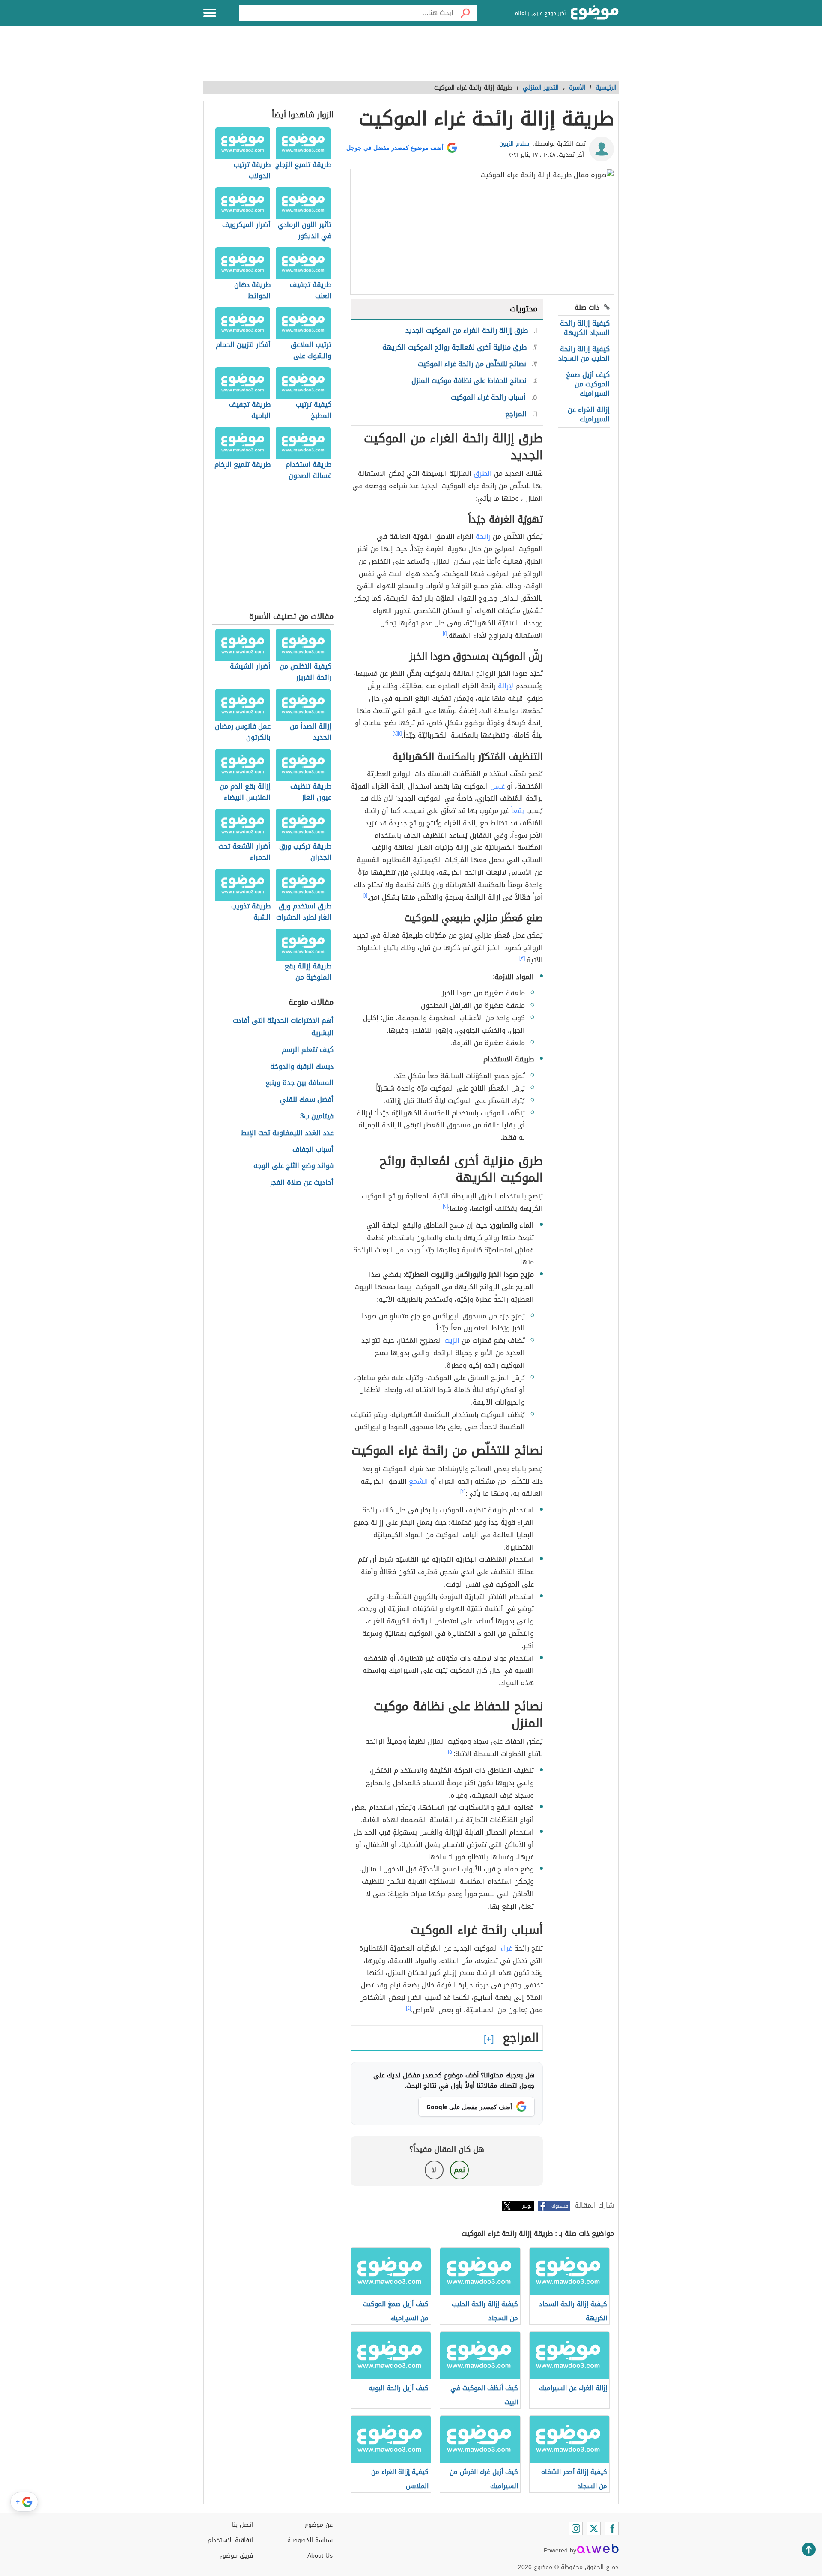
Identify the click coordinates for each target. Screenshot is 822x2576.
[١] (445, 634)
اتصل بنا (243, 2525)
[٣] (522, 958)
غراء (506, 1948)
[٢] (395, 733)
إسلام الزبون (515, 144)
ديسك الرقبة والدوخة (302, 1067)
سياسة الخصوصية (310, 2540)
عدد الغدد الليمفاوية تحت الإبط (287, 1133)
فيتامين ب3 (317, 1116)
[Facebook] (612, 2528)
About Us (320, 2556)
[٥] (451, 1752)
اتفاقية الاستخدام (230, 2540)
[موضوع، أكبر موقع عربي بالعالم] (595, 13)
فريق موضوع (236, 2556)
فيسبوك (560, 2206)
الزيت (452, 1340)
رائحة (483, 536)
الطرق (483, 474)
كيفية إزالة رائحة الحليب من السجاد (584, 354)
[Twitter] (594, 2528)
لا (434, 2170)
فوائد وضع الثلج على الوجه (293, 1166)
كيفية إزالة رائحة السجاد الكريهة (585, 328)
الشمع (418, 1481)
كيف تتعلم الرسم (308, 1050)
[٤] (463, 1491)
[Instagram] (576, 2528)
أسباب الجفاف (313, 1150)
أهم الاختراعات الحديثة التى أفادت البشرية (283, 1027)
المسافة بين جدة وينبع (299, 1083)
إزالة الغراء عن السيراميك (589, 414)
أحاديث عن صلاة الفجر (302, 1183)
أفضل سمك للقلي (307, 1100)
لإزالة (506, 686)
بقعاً (518, 811)
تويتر (527, 2206)
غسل (497, 786)
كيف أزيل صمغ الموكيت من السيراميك (588, 384)
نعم (459, 2170)
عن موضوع (319, 2525)
